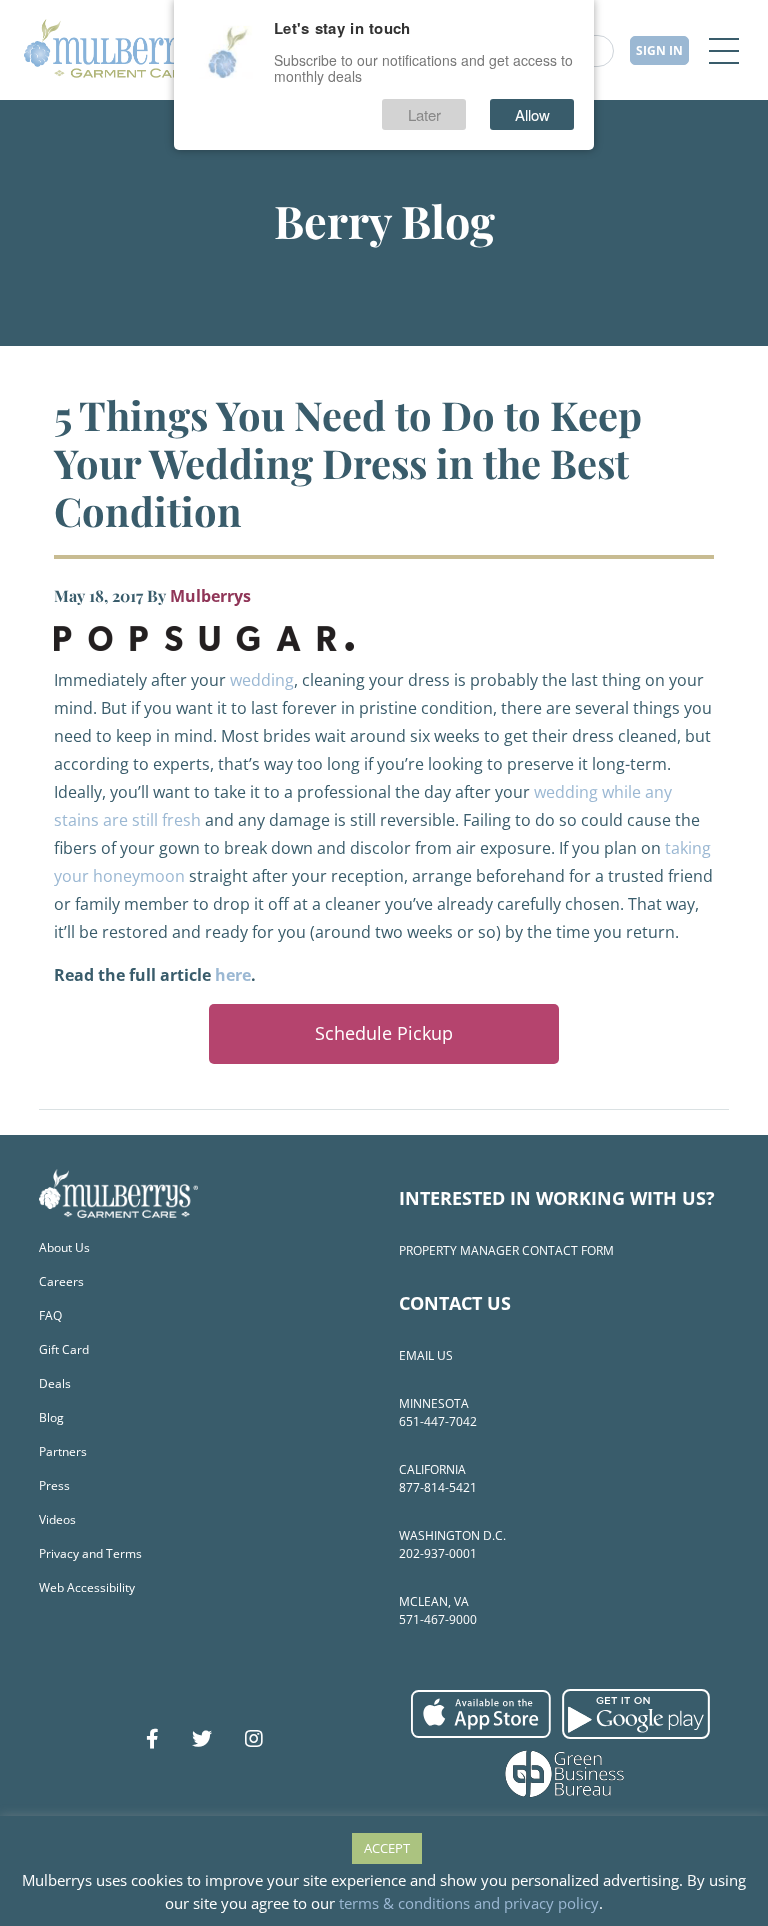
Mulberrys (210, 596)
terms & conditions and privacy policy (469, 1903)
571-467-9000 (438, 1619)
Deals (55, 1383)
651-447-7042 (438, 1421)
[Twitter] (202, 1739)
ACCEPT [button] (387, 1848)
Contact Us (455, 1303)
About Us (64, 1247)
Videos (57, 1519)
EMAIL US (426, 1355)
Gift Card (64, 1349)
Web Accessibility (87, 1587)
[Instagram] (254, 1739)
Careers (61, 1281)
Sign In (659, 50)
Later (424, 114)
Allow (532, 114)
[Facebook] (152, 1739)
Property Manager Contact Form (506, 1250)
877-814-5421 (438, 1487)
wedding (262, 680)
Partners (63, 1451)
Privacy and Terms (90, 1553)
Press (54, 1485)
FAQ (50, 1315)
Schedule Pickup (384, 1033)
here (233, 975)
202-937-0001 (438, 1553)
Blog (51, 1417)
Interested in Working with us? (557, 1198)
